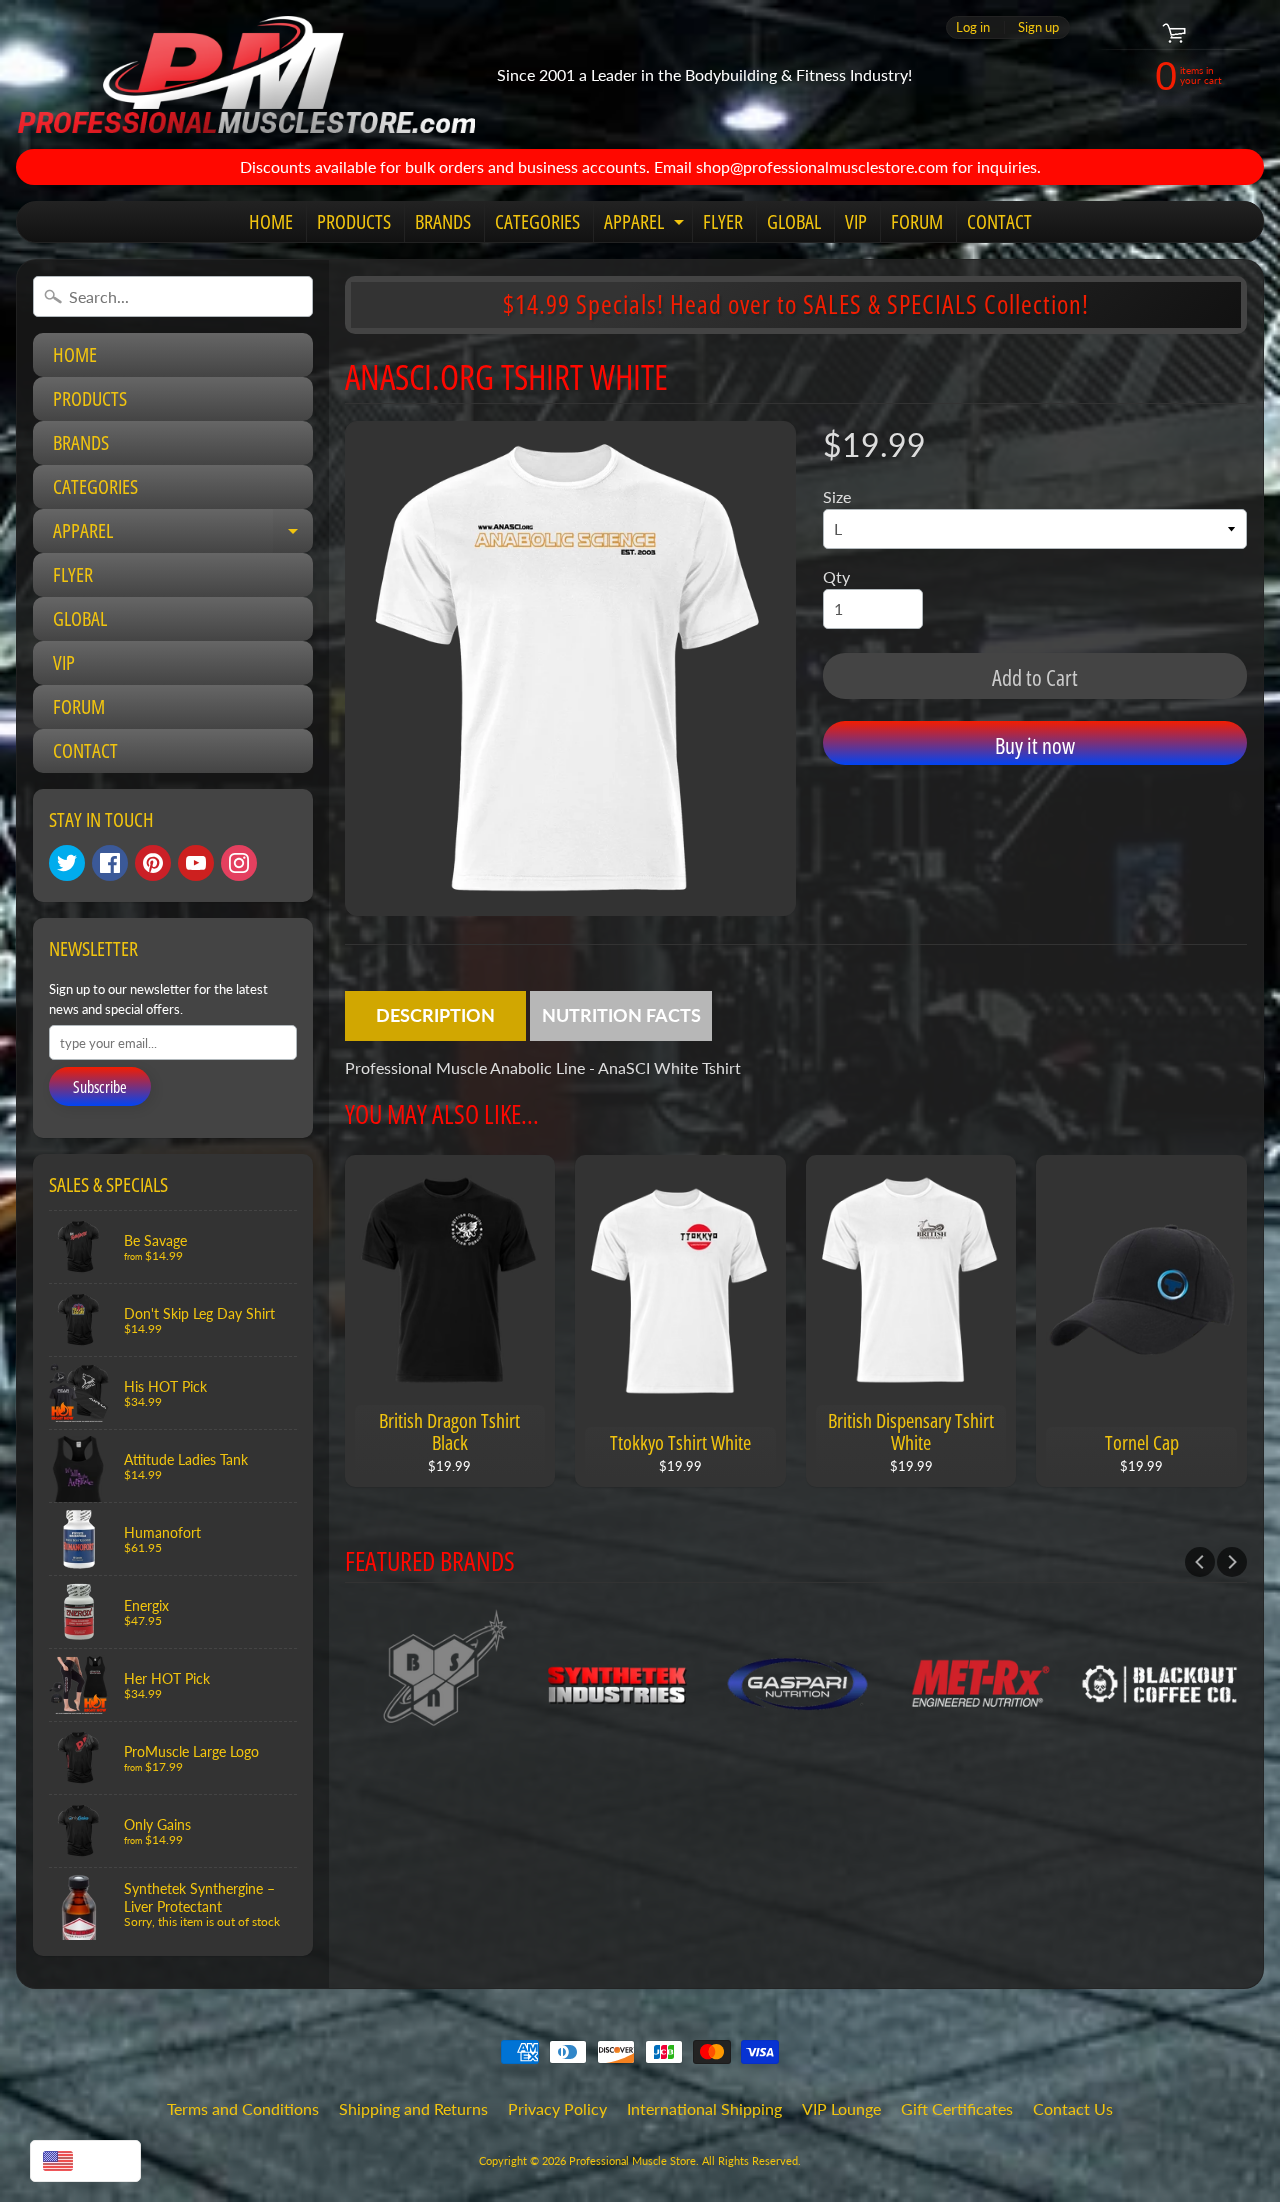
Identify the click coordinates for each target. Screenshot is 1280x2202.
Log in (973, 27)
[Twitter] (67, 863)
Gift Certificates (957, 2108)
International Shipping (704, 2108)
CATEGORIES (537, 221)
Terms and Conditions (243, 2108)
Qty (836, 576)
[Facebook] (110, 863)
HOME (271, 221)
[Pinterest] (153, 863)
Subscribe (100, 1087)
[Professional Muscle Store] (245, 74)
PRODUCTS (354, 221)
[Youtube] (196, 863)
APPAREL (646, 225)
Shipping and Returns (413, 2108)
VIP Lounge (841, 2108)
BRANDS (443, 221)
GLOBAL (794, 221)
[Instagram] (239, 863)
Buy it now (1035, 745)
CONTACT (999, 221)
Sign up (1038, 27)
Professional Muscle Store (632, 2160)
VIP (856, 221)
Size (837, 496)
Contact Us (1073, 2108)
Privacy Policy (557, 2108)
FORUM (917, 221)
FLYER (723, 221)
